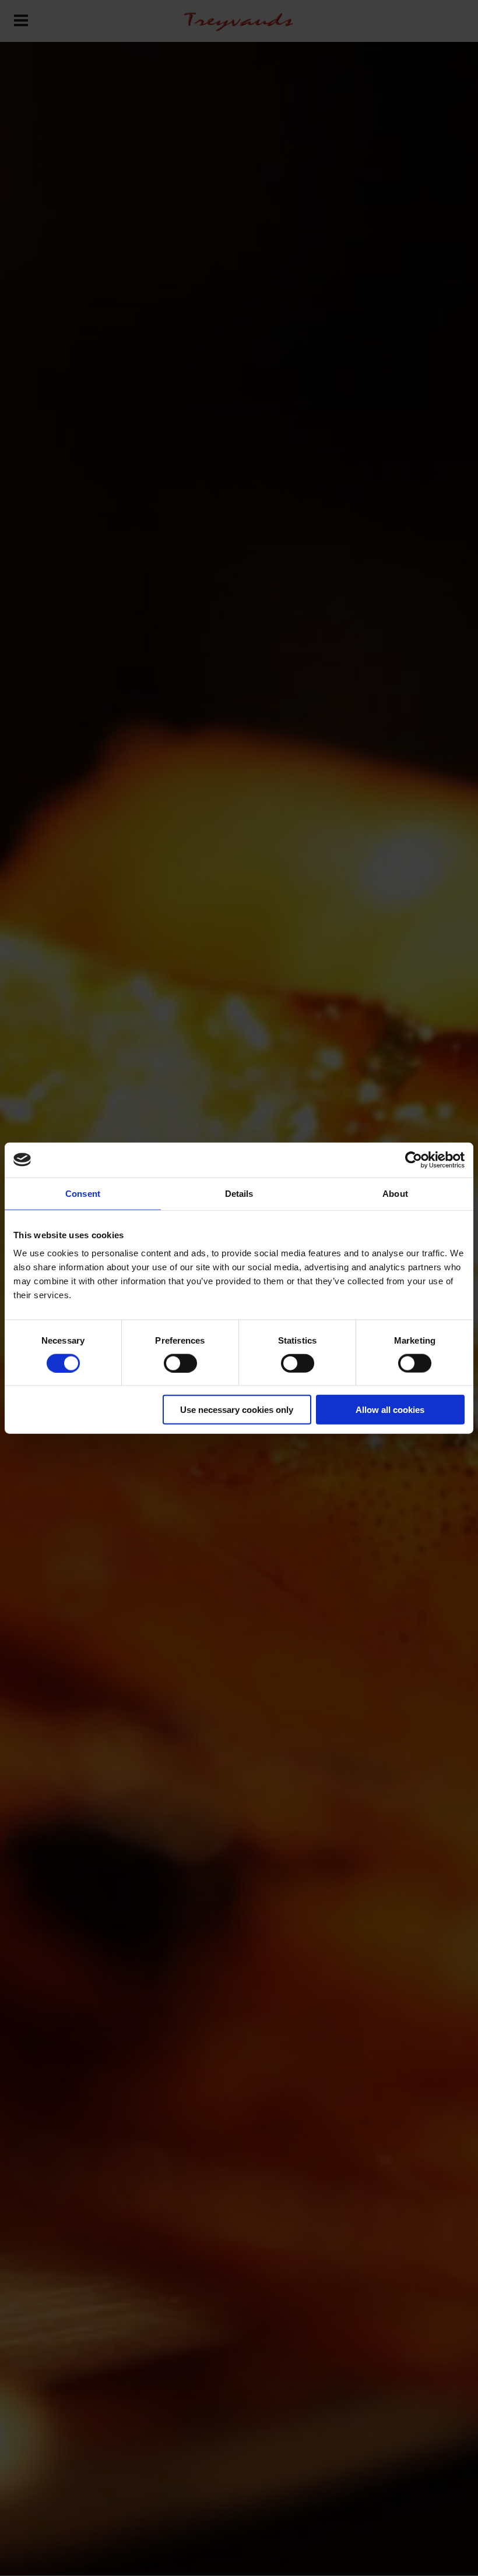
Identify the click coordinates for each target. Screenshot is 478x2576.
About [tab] (395, 1193)
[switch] (180, 1363)
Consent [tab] (83, 1193)
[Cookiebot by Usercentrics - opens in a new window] (414, 1160)
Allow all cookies (390, 1410)
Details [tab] (239, 1193)
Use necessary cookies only (237, 1410)
